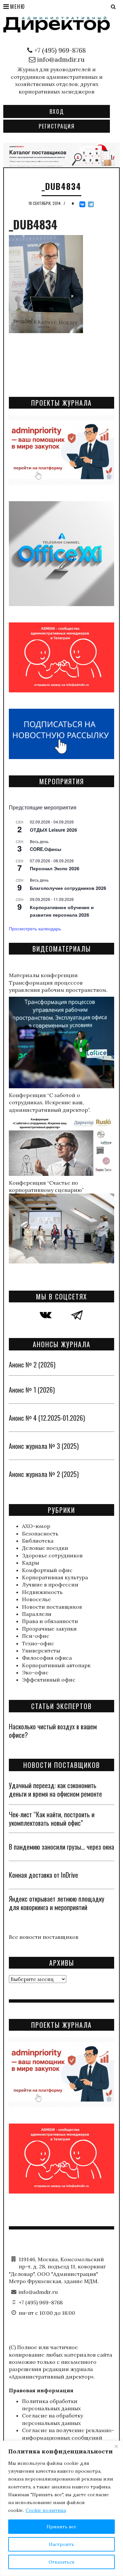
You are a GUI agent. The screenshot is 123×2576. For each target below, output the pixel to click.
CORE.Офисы (46, 849)
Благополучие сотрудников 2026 (68, 888)
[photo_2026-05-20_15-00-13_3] (61, 154)
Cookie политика (46, 2510)
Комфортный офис (47, 1570)
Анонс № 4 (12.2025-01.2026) (47, 1418)
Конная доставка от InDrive (43, 1875)
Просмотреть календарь (35, 928)
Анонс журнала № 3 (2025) (44, 1446)
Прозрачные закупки (49, 1629)
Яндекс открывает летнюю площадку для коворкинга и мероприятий (57, 1903)
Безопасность (40, 1534)
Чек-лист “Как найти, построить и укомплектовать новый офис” (52, 1819)
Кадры (31, 1563)
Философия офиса (47, 1658)
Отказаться (61, 2562)
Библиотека (38, 1541)
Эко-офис (35, 1672)
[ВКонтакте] (82, 204)
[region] (61, 2508)
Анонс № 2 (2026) (32, 1364)
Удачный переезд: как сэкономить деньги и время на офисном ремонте (55, 1789)
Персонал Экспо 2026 (55, 868)
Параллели (37, 1614)
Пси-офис (36, 1636)
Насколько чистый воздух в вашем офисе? (53, 1731)
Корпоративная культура (55, 1577)
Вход (57, 111)
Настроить (61, 2544)
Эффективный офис (49, 1680)
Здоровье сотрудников (52, 1555)
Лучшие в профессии (50, 1585)
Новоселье (36, 1599)
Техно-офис (38, 1643)
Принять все (61, 2527)
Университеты (41, 1651)
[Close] (116, 2446)
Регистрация (57, 126)
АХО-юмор (36, 1526)
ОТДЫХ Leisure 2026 (53, 830)
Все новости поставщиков (44, 1937)
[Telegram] (91, 204)
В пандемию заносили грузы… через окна (61, 1847)
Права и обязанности (50, 1621)
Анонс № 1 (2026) (32, 1390)
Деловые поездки (45, 1548)
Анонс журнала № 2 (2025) (44, 1474)
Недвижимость (42, 1592)
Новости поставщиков (52, 1607)
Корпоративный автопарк (56, 1665)
